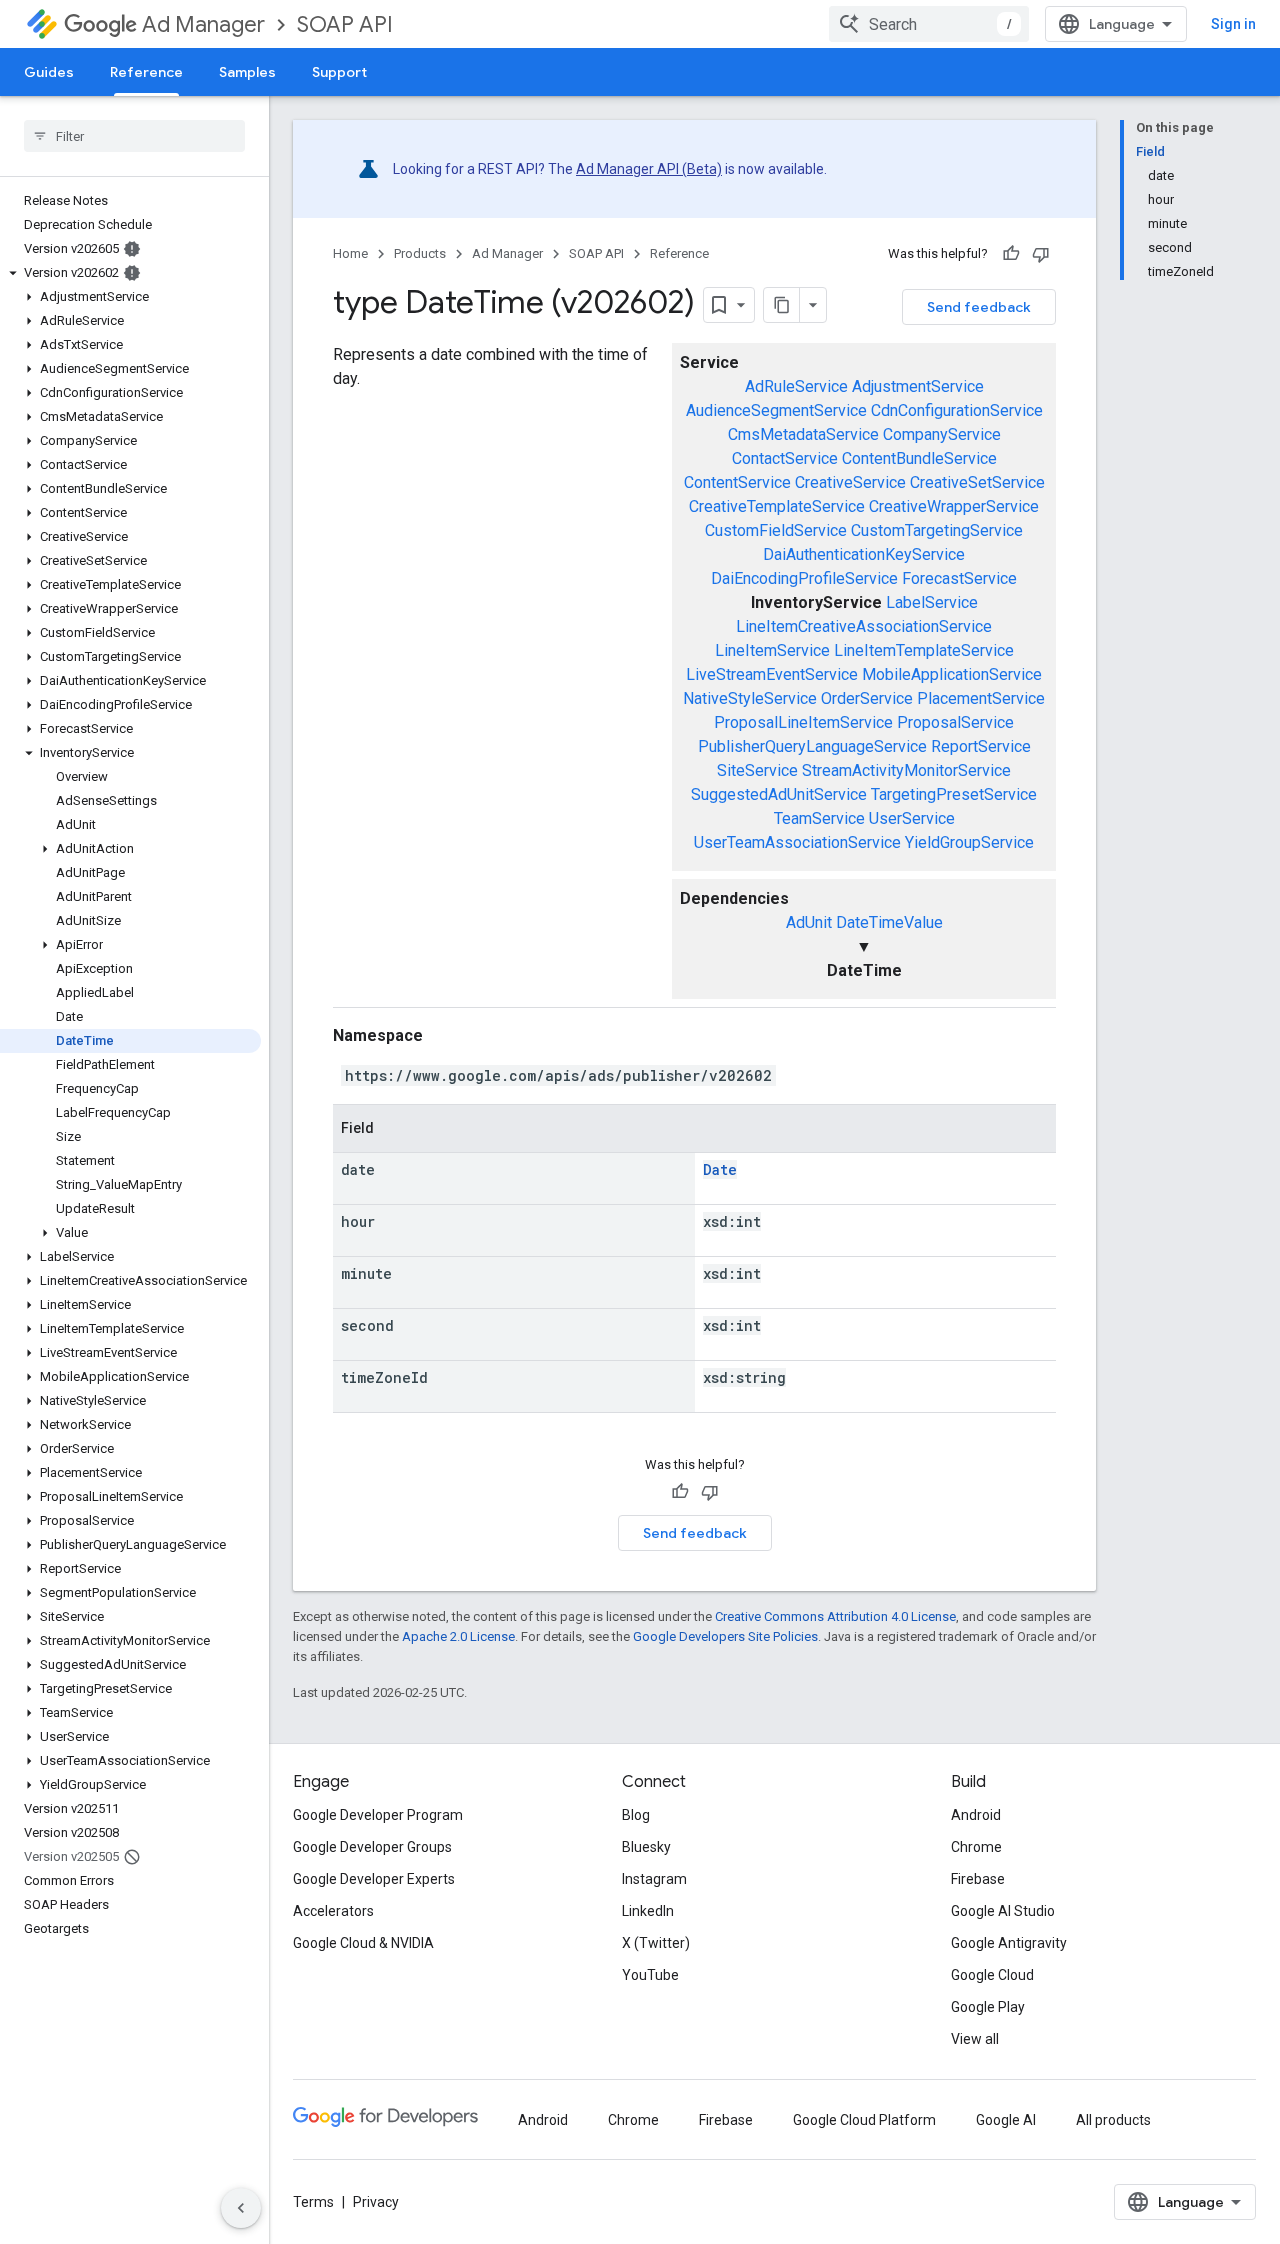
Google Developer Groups (372, 1847)
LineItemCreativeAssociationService (864, 626)
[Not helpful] (1041, 254)
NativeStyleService (750, 698)
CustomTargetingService (937, 530)
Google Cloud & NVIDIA (363, 1943)
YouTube (650, 1975)
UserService (912, 818)
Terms (313, 2202)
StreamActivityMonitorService (906, 770)
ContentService (737, 482)
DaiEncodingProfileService (804, 578)
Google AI (1006, 2120)
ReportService (981, 746)
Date (720, 1169)
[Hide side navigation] (241, 2208)
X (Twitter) (656, 1943)
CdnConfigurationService (957, 410)
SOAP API (345, 24)
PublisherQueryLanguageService (812, 746)
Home (350, 253)
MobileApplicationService (952, 674)
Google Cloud (992, 1975)
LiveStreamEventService (772, 674)
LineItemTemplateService (924, 650)
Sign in (1233, 24)
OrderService (867, 698)
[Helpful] (1011, 254)
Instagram (654, 1879)
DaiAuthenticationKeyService (864, 554)
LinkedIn (648, 1911)
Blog (636, 1815)
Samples (247, 72)
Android (976, 1815)
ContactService (785, 458)
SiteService (757, 770)
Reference (146, 72)
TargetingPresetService (954, 794)
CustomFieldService (776, 530)
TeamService (819, 818)
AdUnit (809, 922)
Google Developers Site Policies (725, 1636)
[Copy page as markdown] (782, 305)
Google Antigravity (1009, 1943)
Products (420, 253)
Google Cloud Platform (864, 2120)
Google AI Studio (1003, 1911)
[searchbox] (134, 136)
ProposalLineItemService (803, 722)
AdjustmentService (918, 386)
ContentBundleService (919, 458)
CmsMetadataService (803, 434)
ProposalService (955, 722)
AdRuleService (796, 386)
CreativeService (850, 482)
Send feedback (979, 307)
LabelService (932, 602)
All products (1113, 2120)
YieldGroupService (969, 842)
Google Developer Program (378, 1815)
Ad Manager (203, 24)
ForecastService (959, 578)
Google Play (988, 2007)
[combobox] (929, 24)
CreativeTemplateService (777, 506)
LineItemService (772, 650)
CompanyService (942, 434)
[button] (130, 273)
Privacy (376, 2202)
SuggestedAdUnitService (779, 794)
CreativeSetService (977, 482)
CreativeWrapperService (954, 506)
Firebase (978, 1879)
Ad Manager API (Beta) (649, 169)
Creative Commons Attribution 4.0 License (835, 1616)
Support (339, 72)
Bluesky (646, 1847)
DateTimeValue (889, 922)
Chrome (976, 1847)
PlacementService (981, 698)
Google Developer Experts (374, 1879)
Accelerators (333, 1911)
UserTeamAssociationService (797, 842)
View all (975, 2039)
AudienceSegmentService (776, 410)
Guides (49, 72)
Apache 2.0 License (458, 1636)
